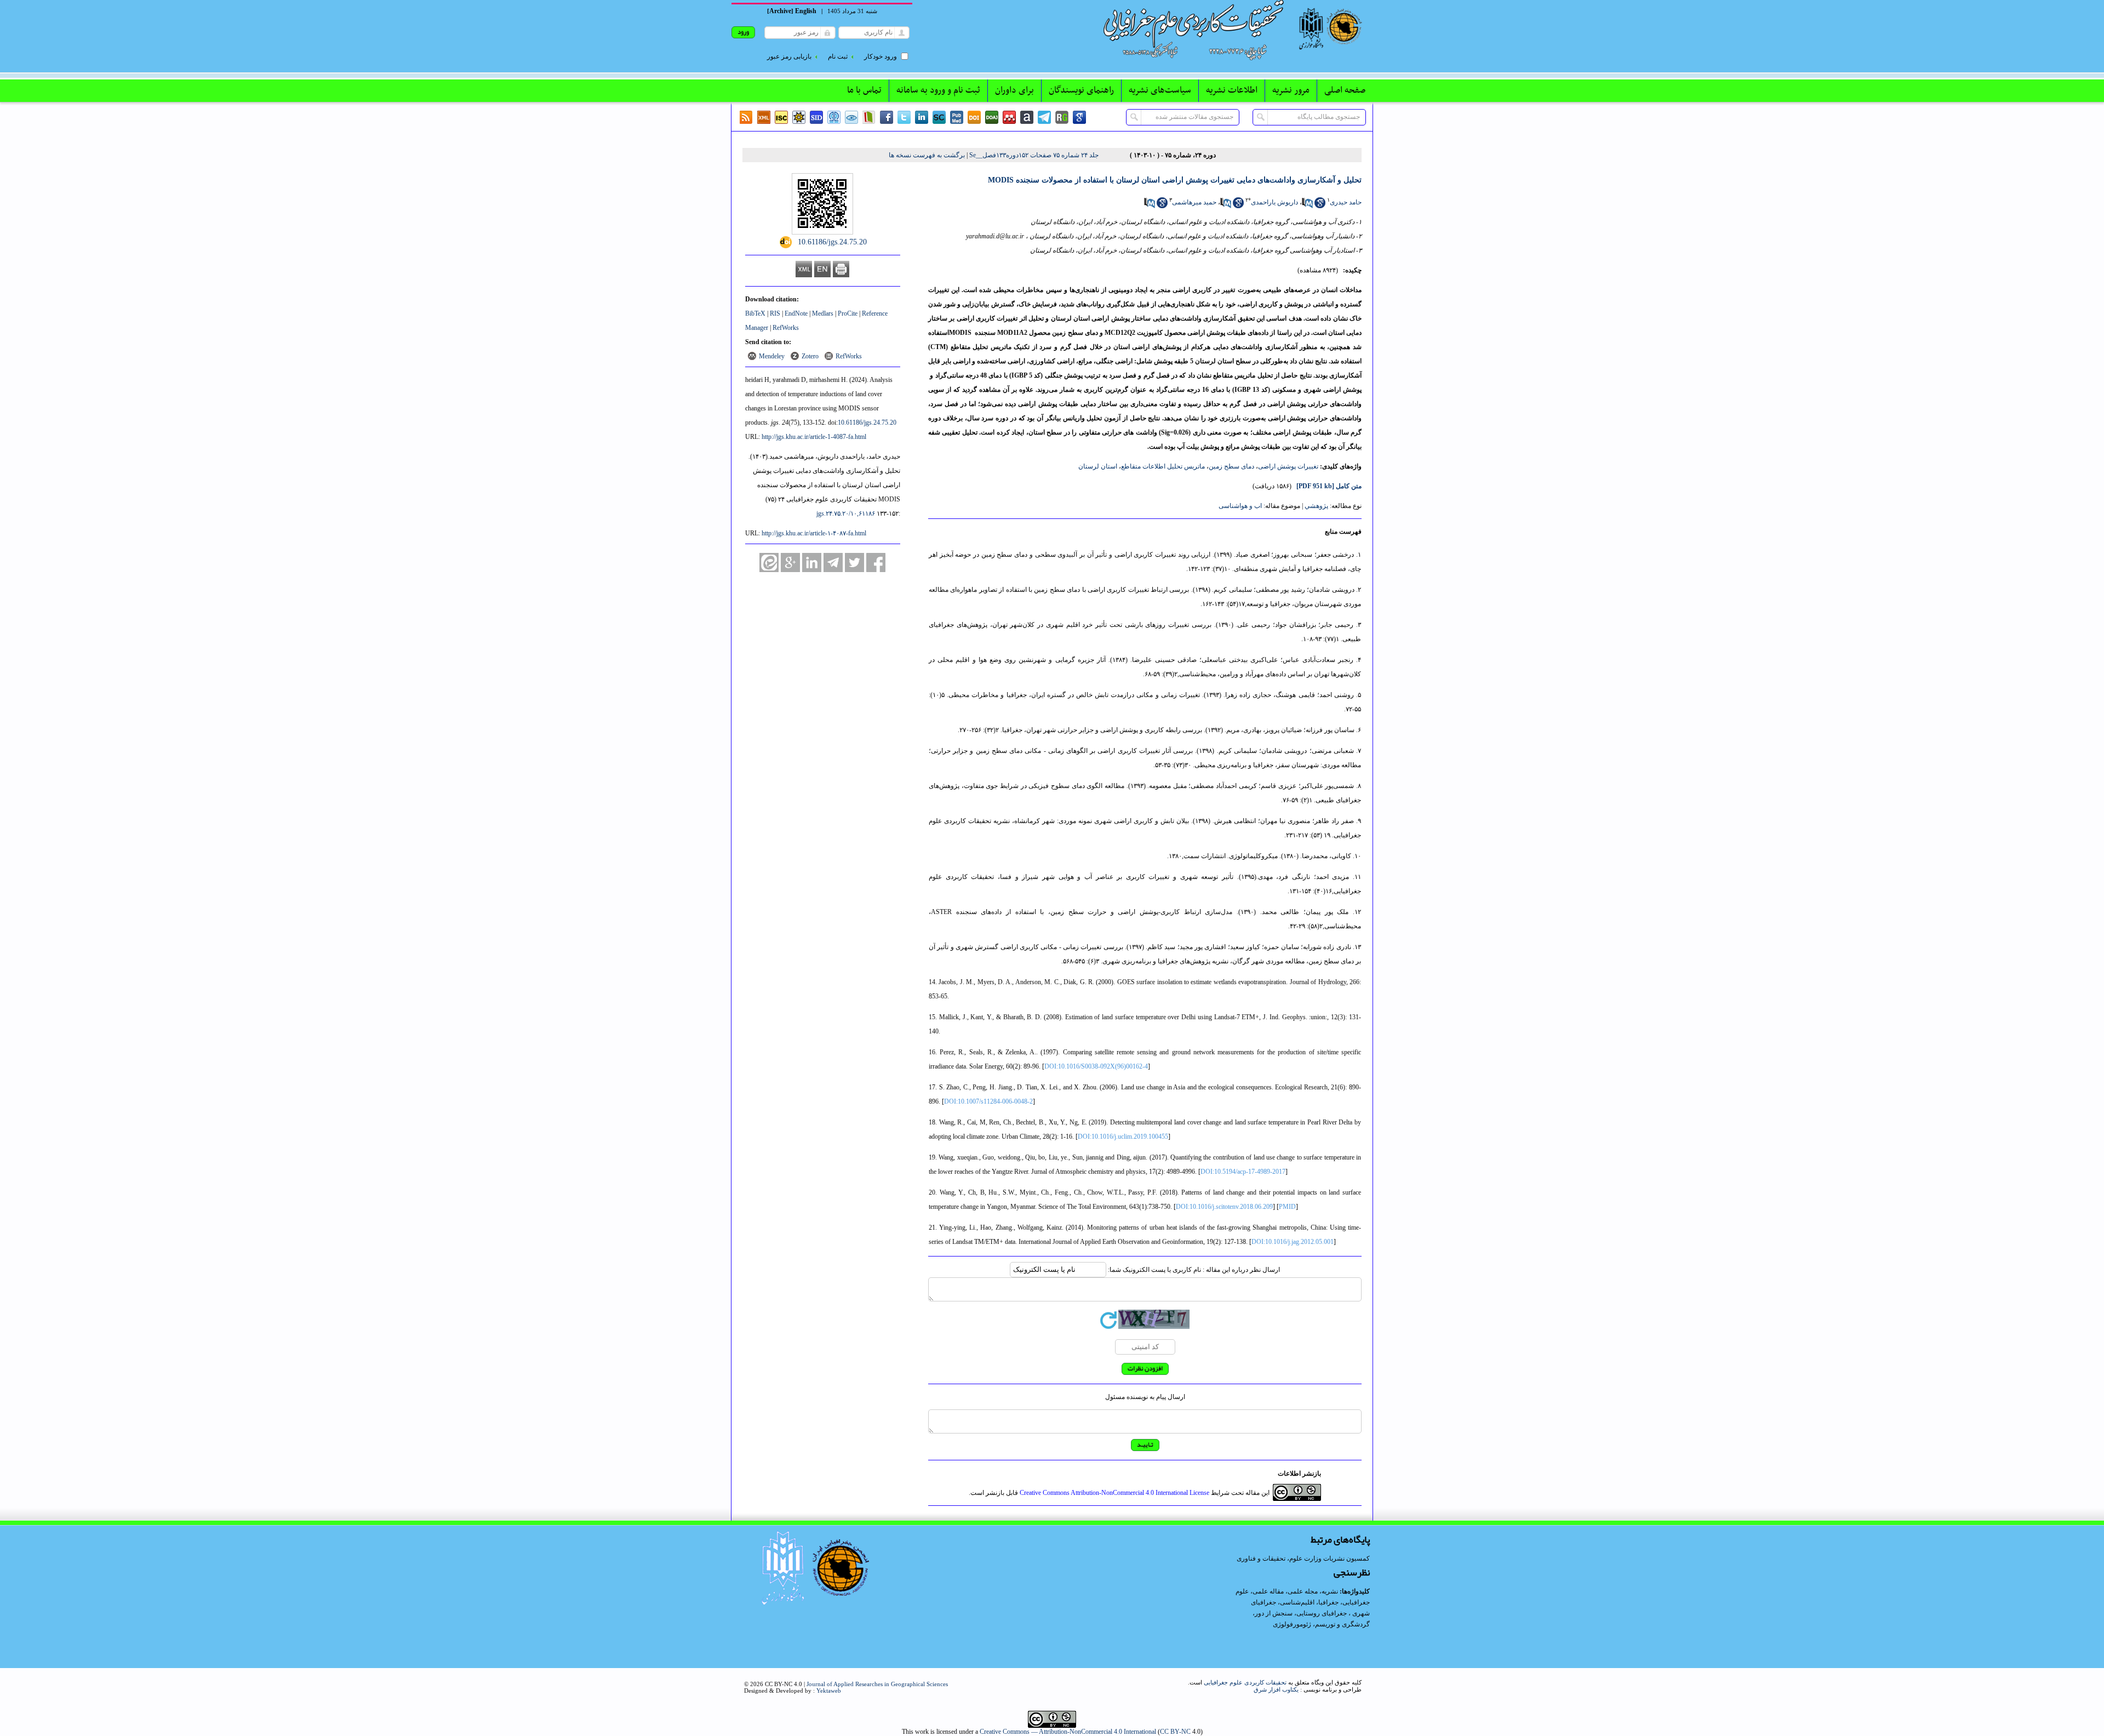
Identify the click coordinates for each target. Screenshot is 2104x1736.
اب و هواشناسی (1240, 506)
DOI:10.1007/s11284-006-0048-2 (988, 1101)
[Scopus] (939, 117)
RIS (775, 313)
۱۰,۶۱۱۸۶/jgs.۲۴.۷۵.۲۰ (846, 513)
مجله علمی (1303, 1591)
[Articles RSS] (746, 117)
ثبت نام (838, 56)
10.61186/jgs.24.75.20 (867, 422)
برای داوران (1014, 90)
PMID (1287, 1207)
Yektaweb (829, 1691)
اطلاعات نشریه (1232, 90)
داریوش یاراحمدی (1274, 202)
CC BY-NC (1175, 1732)
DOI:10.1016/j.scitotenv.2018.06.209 (1224, 1207)
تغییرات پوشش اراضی (1288, 466)
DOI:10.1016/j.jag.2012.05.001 (1293, 1242)
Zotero (810, 356)
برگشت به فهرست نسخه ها (927, 155)
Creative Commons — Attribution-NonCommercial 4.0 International (1068, 1732)
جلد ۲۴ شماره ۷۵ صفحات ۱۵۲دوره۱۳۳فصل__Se (1034, 155)
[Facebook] (887, 117)
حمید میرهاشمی (1194, 202)
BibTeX (755, 313)
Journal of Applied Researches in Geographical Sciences (877, 1684)
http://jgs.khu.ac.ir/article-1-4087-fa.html (814, 437)
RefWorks (786, 328)
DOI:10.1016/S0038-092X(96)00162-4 (1096, 1066)
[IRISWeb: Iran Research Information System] (851, 117)
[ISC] (781, 117)
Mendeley (772, 356)
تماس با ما (864, 90)
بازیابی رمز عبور (789, 56)
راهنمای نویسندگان (1081, 90)
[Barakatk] (834, 117)
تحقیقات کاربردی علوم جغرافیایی (1245, 1682)
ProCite (848, 313)
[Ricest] (799, 117)
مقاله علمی (1268, 1591)
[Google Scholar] (1079, 117)
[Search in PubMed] (1307, 206)
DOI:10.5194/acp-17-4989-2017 (1243, 1172)
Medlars (823, 313)
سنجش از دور (1274, 1613)
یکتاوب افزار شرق (1276, 1689)
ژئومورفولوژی (1293, 1624)
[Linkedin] (922, 117)
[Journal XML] (764, 117)
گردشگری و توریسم (1342, 1624)
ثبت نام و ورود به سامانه (938, 90)
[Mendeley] (1009, 117)
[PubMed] (957, 117)
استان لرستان (1098, 466)
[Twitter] (904, 117)
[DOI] (974, 117)
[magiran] (869, 117)
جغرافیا (1328, 1602)
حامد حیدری (1346, 202)
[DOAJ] (992, 117)
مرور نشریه (1291, 90)
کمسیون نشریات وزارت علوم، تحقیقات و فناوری (1303, 1558)
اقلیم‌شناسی (1297, 1602)
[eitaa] (769, 563)
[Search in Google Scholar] (1320, 206)
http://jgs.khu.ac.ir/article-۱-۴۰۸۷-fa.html (814, 533)
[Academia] (1027, 117)
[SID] (816, 117)
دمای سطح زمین (1231, 466)
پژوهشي (1316, 506)
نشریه (1330, 1591)
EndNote (796, 313)
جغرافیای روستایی (1322, 1613)
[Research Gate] (1062, 117)
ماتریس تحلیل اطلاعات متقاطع (1163, 466)
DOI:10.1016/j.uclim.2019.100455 (1123, 1137)
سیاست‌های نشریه (1160, 90)
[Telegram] (1044, 117)
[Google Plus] (790, 563)
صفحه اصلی (1345, 90)
